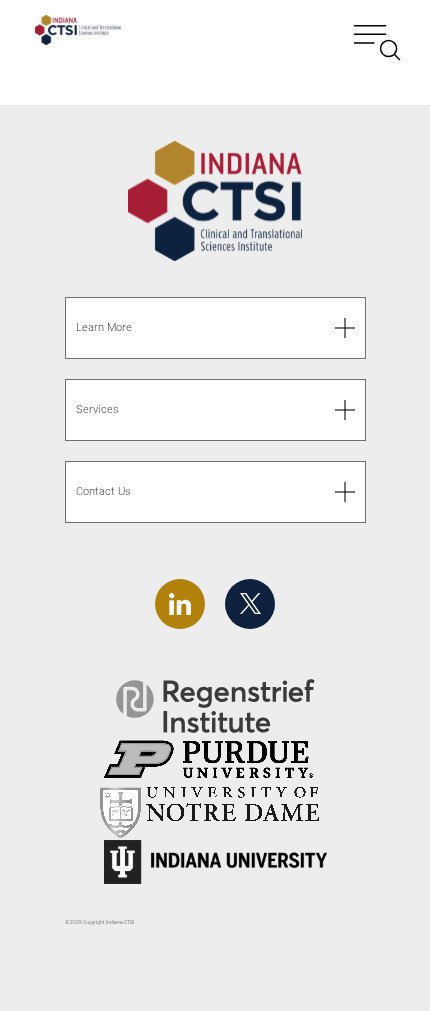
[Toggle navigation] (377, 32)
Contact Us (103, 491)
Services (97, 409)
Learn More (104, 327)
